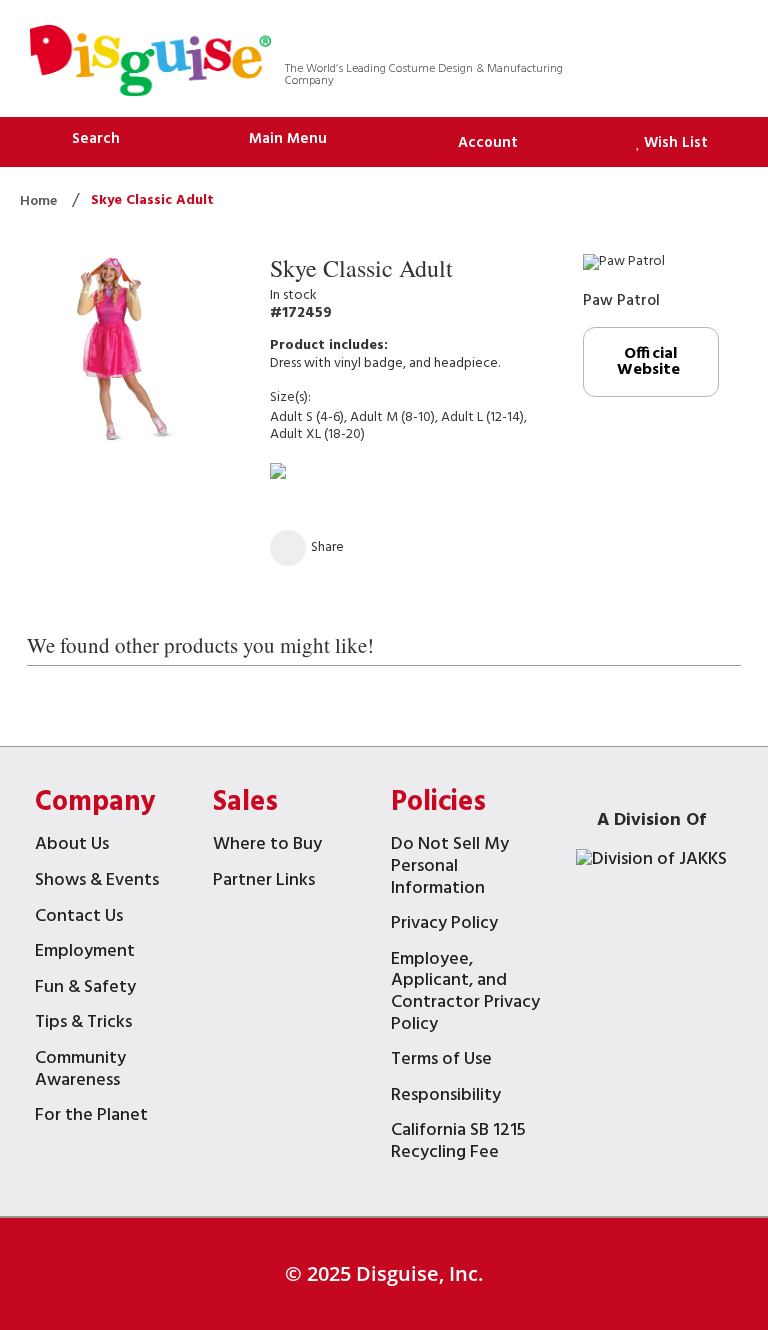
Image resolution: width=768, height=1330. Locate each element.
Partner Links (264, 882)
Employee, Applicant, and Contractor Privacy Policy (465, 994)
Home (40, 201)
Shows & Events (97, 882)
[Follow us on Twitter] (584, 40)
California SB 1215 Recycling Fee (458, 1143)
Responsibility (446, 1097)
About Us (72, 846)
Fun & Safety (85, 989)
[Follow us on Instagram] (701, 40)
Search (96, 139)
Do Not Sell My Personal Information (450, 868)
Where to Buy (267, 846)
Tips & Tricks (83, 1024)
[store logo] (150, 63)
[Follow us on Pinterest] (662, 40)
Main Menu (288, 139)
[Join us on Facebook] (623, 40)
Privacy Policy (444, 925)
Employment (85, 953)
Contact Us (79, 918)
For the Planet (91, 1117)
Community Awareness (80, 1071)
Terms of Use (441, 1061)
